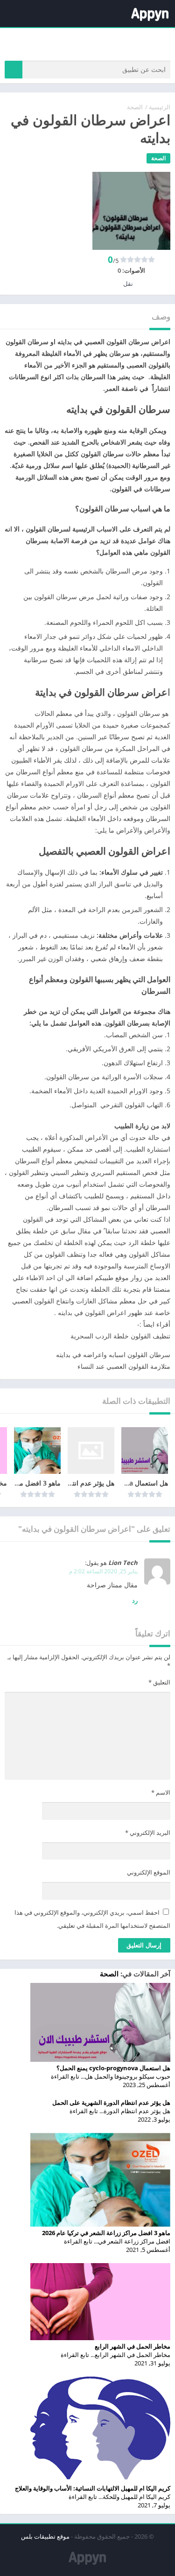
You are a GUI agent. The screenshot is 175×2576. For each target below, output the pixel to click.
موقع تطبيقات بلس (45, 2536)
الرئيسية (160, 107)
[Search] (14, 70)
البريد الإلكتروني (148, 1833)
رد (135, 1600)
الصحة (135, 107)
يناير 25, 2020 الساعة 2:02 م (103, 1571)
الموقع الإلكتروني (149, 1872)
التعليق (159, 1682)
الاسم (161, 1792)
